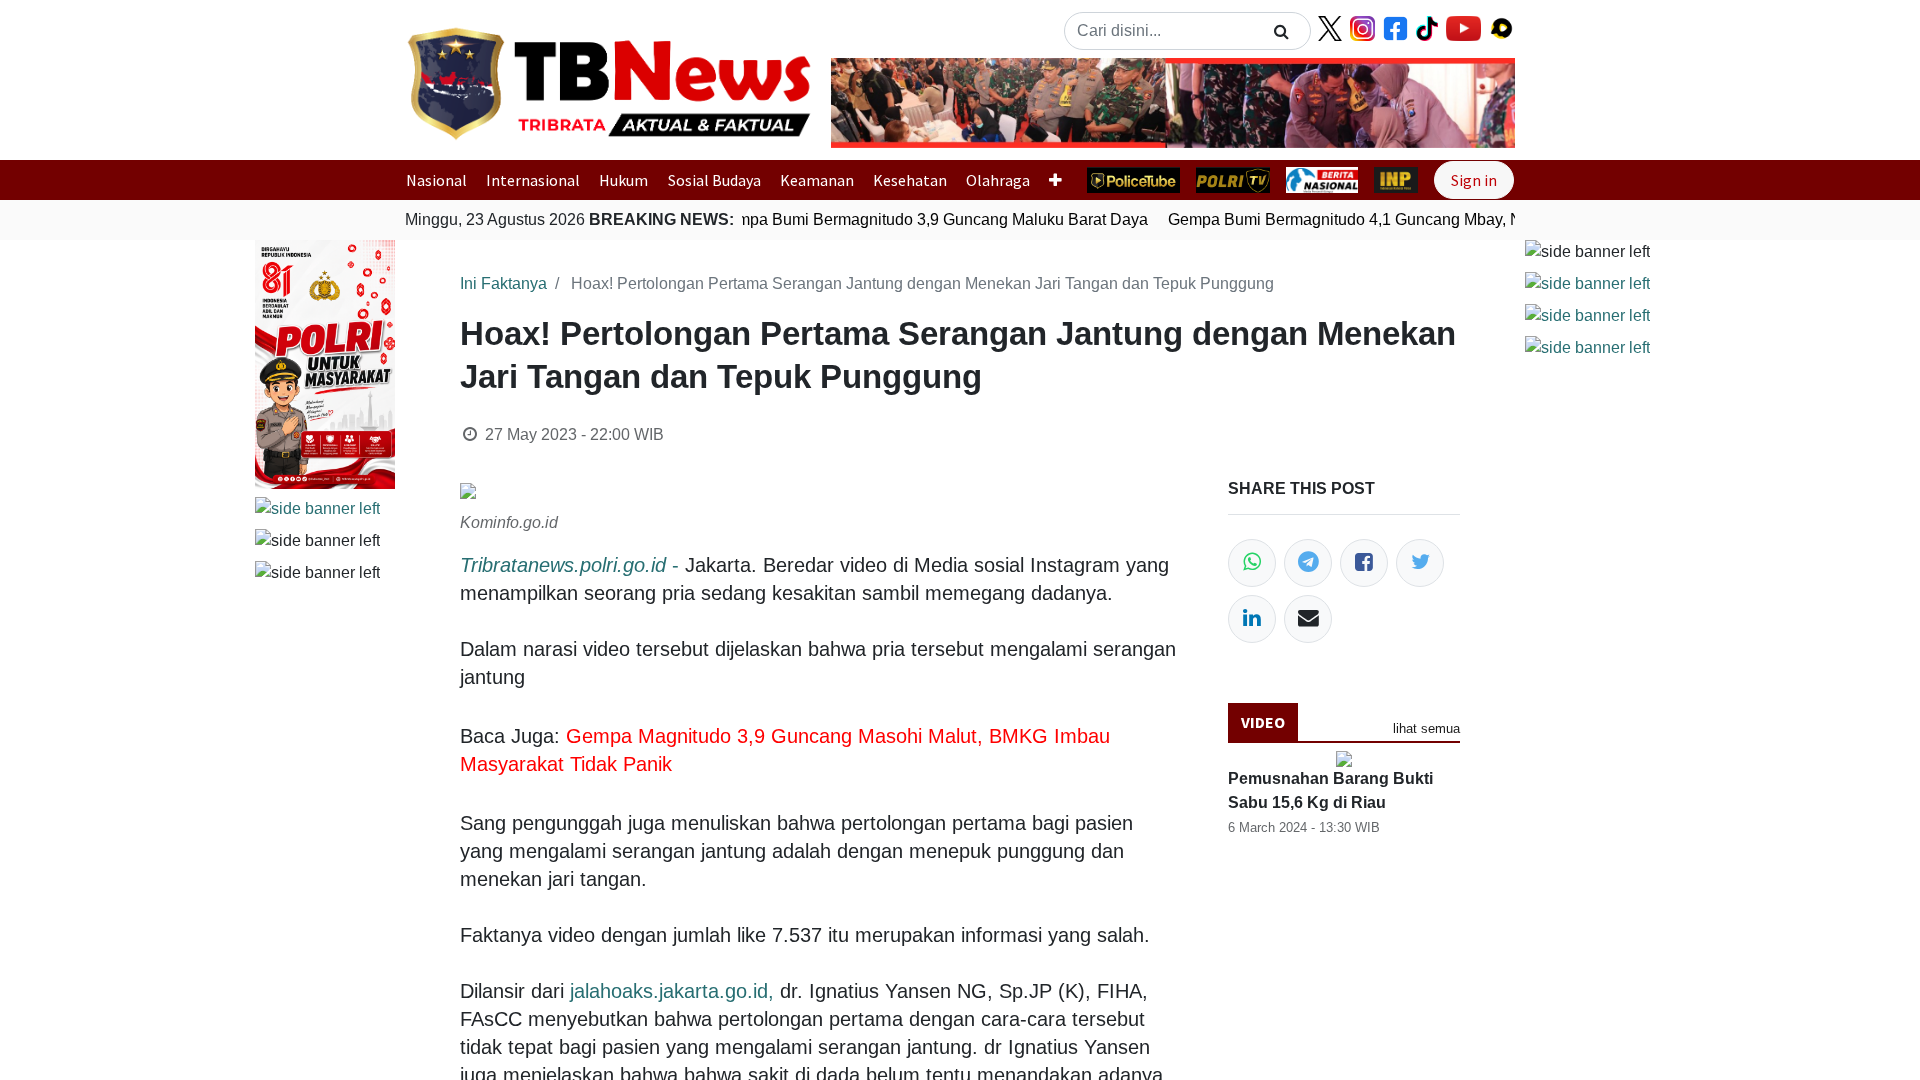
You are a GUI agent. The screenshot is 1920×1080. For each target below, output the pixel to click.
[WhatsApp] (1252, 563)
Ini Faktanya (503, 283)
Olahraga (998, 180)
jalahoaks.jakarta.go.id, (672, 991)
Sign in (1474, 180)
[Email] (1308, 619)
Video (1263, 722)
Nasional (436, 180)
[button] (882, 103)
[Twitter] (1420, 563)
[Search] (1281, 31)
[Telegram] (1308, 563)
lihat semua (1426, 728)
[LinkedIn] (1252, 619)
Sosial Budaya (714, 180)
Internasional (533, 180)
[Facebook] (1364, 563)
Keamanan (817, 180)
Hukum (623, 180)
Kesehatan (910, 180)
